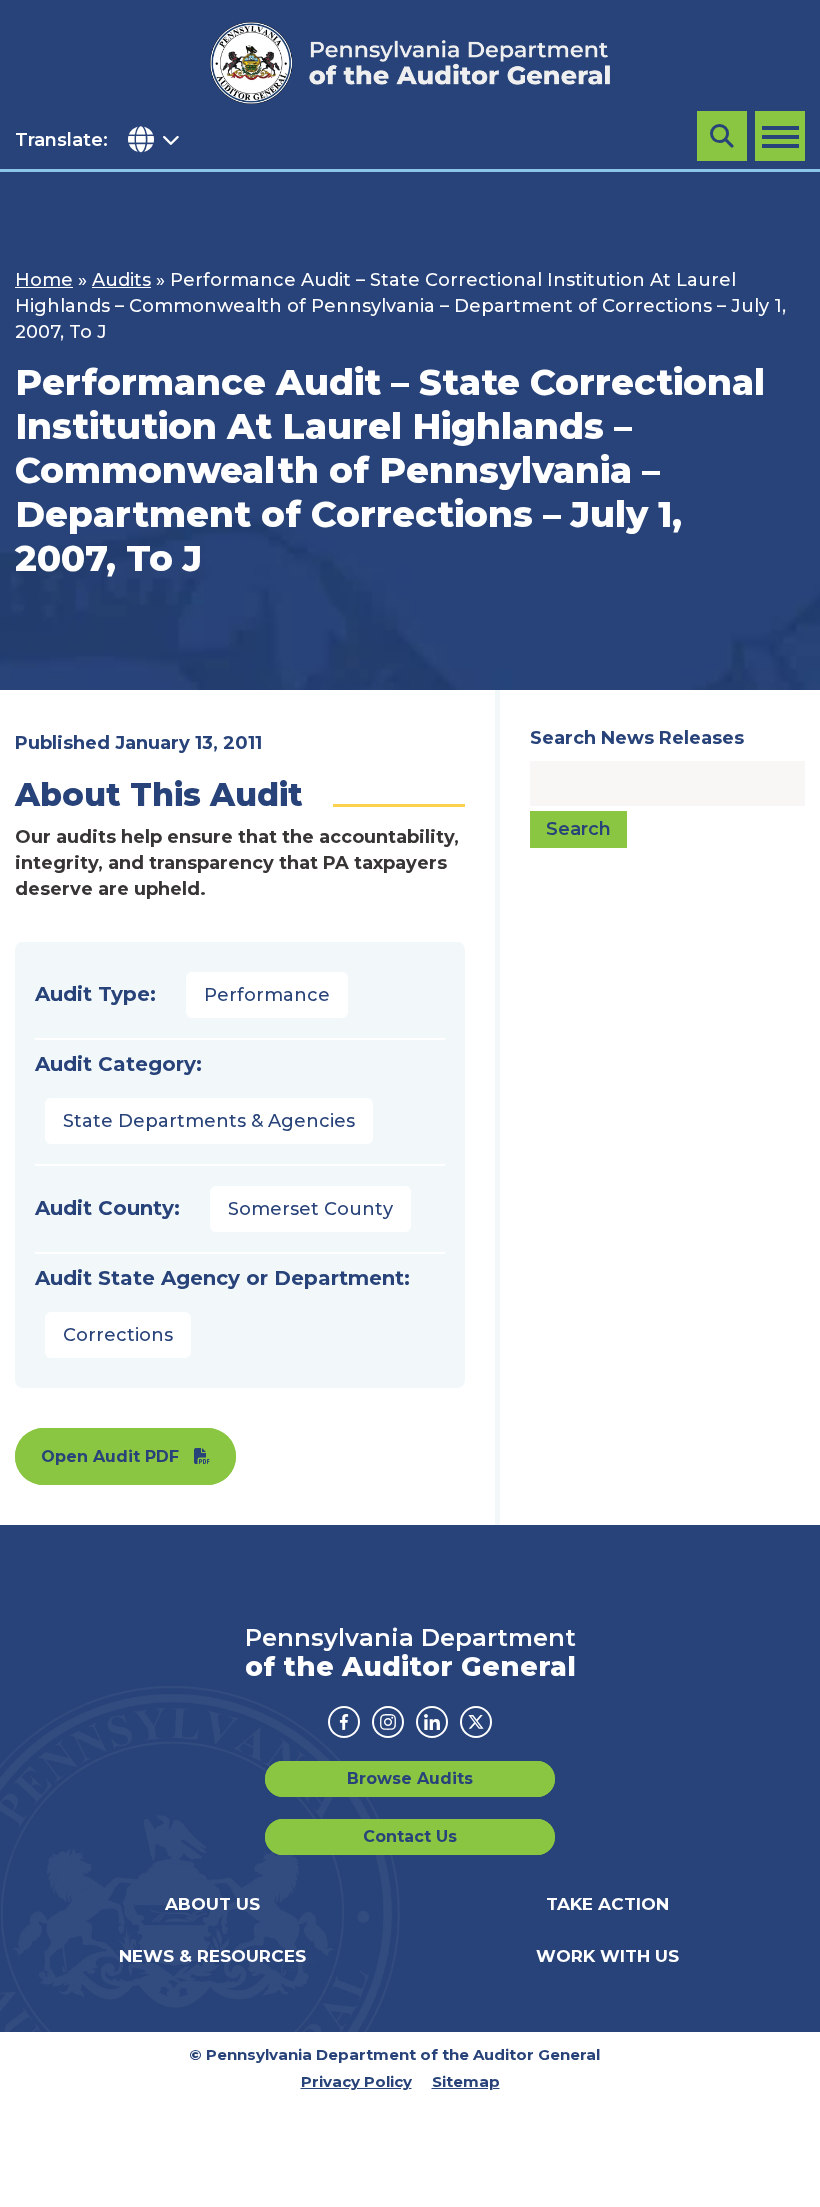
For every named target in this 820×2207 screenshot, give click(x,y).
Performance (267, 995)
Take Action (607, 1904)
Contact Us (410, 1836)
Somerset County (310, 1209)
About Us (212, 1904)
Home (44, 280)
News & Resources (212, 1956)
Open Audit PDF (110, 1456)
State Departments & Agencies (209, 1121)
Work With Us (607, 1956)
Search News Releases (637, 738)
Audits (121, 280)
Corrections (118, 1335)
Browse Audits (410, 1778)
